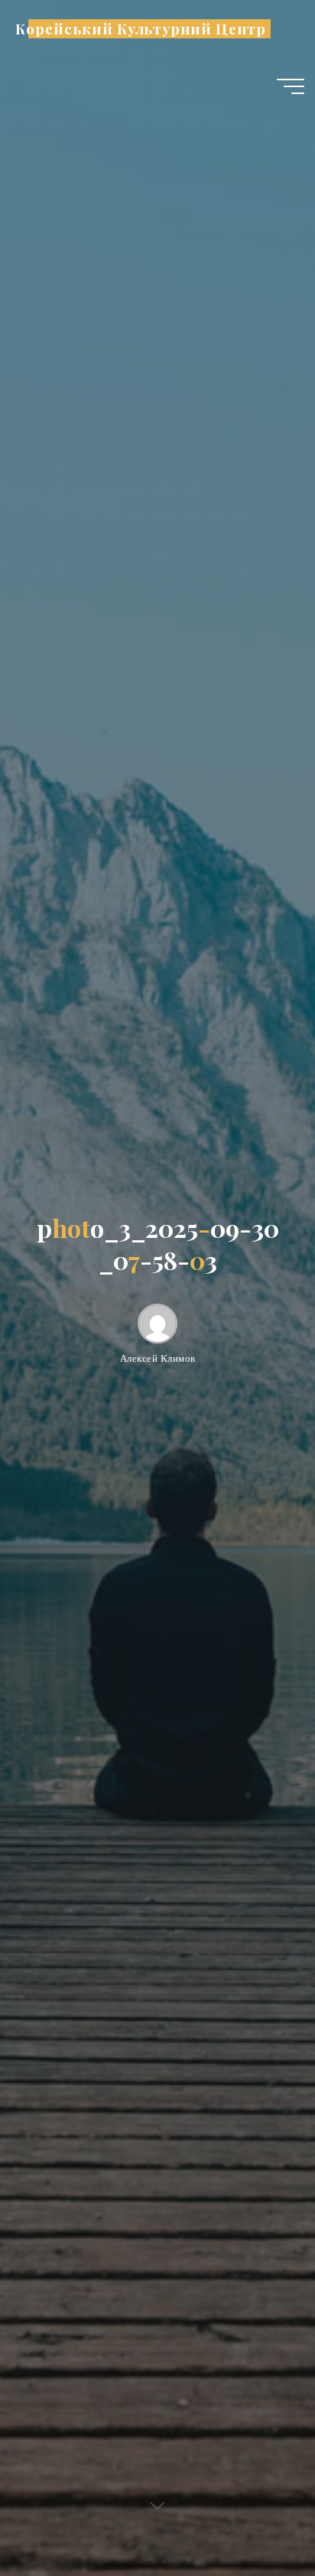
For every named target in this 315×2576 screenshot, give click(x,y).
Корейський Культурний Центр (140, 29)
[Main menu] (291, 86)
